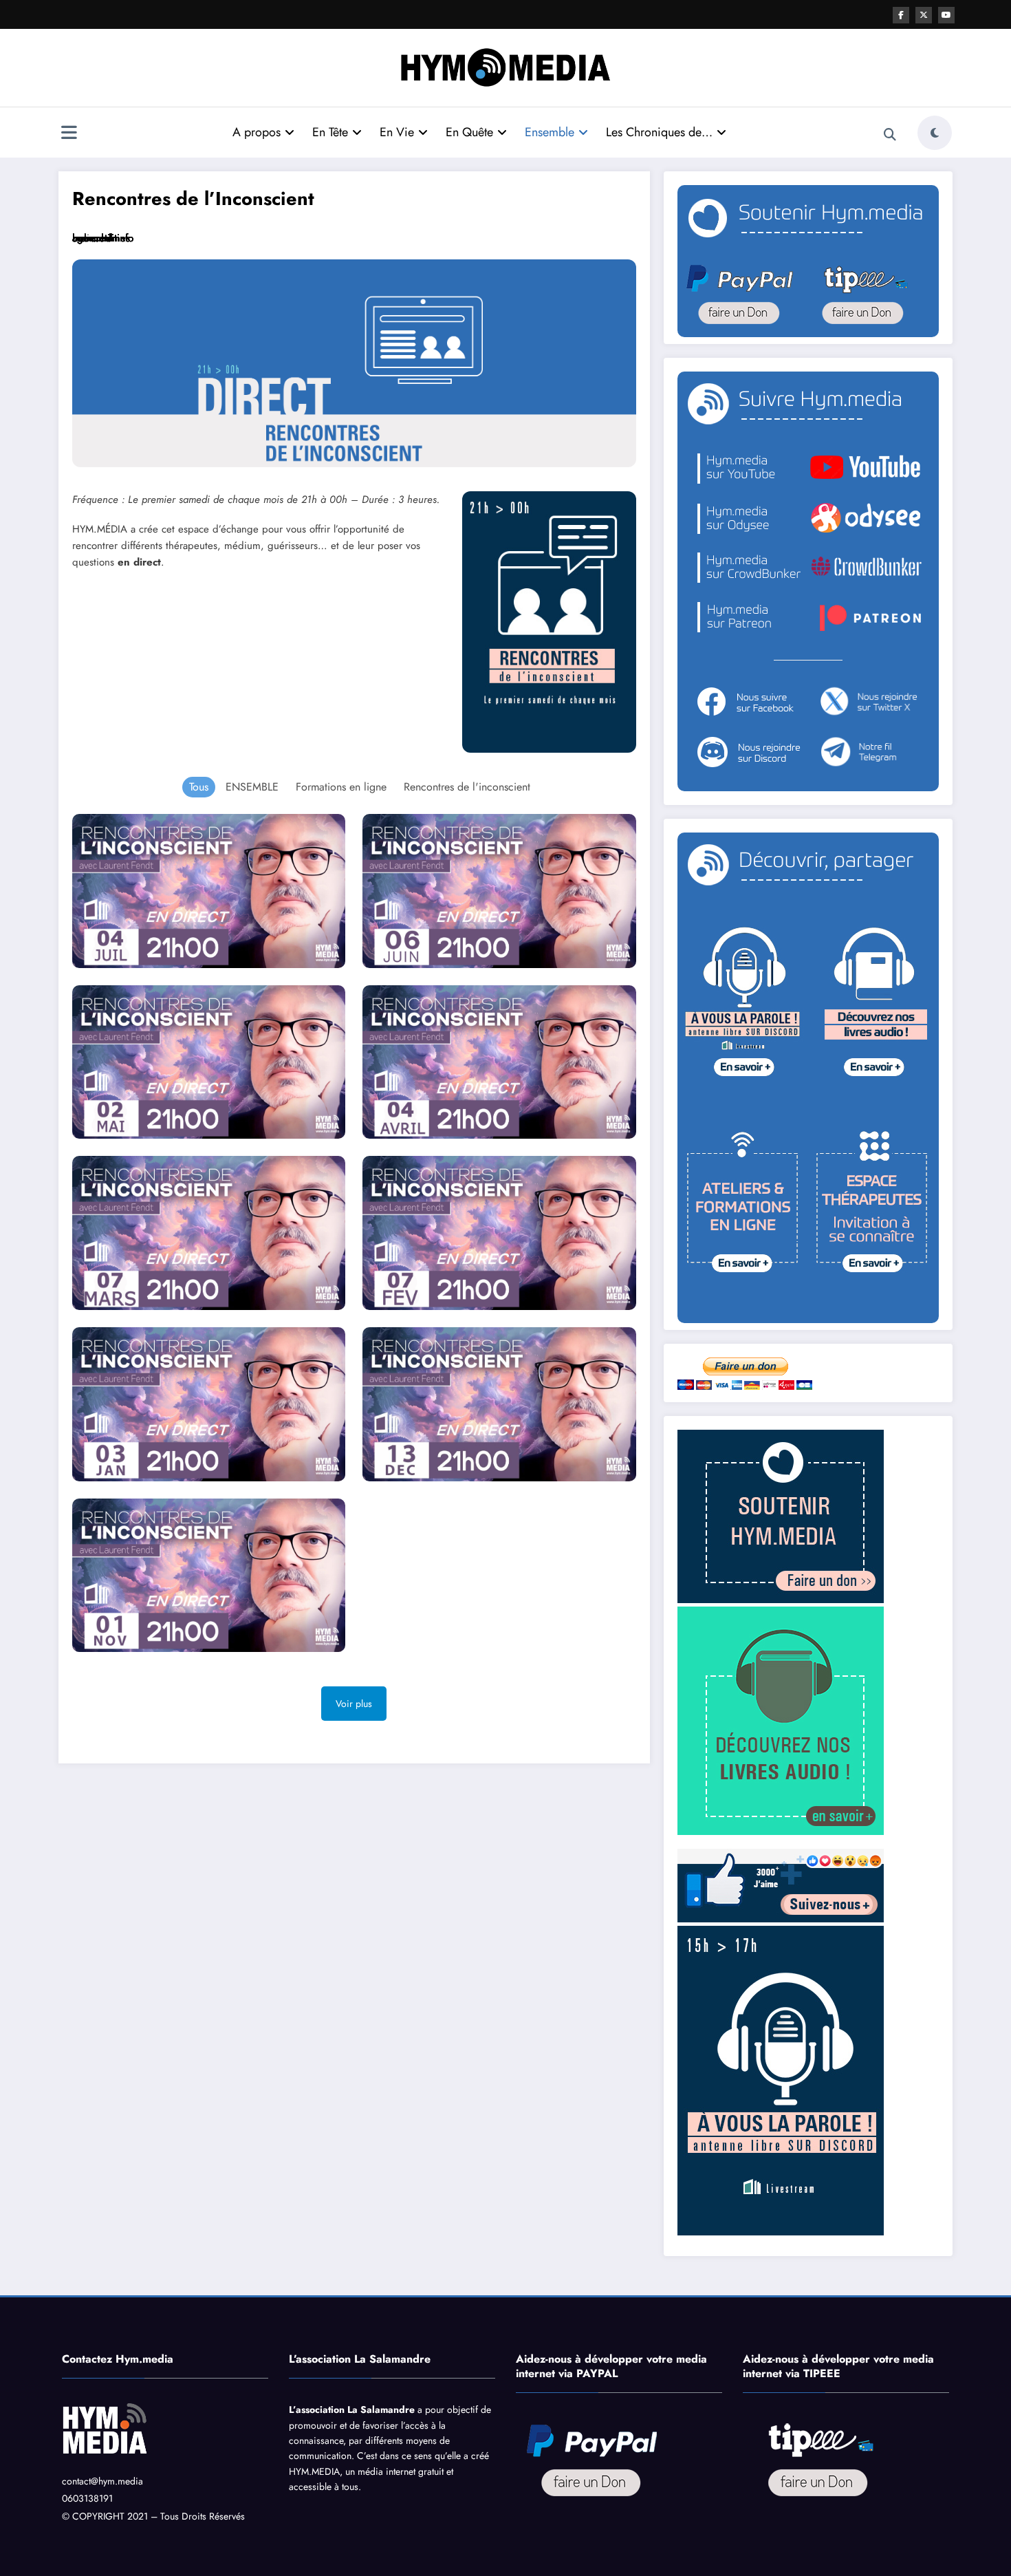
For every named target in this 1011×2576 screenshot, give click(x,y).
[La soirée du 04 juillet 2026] (209, 891)
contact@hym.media (102, 2481)
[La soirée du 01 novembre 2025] (209, 1576)
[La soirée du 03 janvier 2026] (209, 1404)
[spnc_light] (935, 133)
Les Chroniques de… (659, 132)
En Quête (469, 132)
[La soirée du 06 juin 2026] (499, 891)
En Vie (397, 132)
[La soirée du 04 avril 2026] (499, 1062)
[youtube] (946, 15)
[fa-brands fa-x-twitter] (924, 15)
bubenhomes (101, 238)
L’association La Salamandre (352, 2409)
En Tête (330, 132)
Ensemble (550, 132)
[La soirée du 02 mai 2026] (209, 1062)
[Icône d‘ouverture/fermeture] (69, 134)
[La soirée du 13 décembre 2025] (499, 1404)
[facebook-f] (901, 15)
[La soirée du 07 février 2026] (499, 1233)
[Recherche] (890, 135)
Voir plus (354, 1704)
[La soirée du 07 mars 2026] (209, 1233)
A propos (257, 132)
